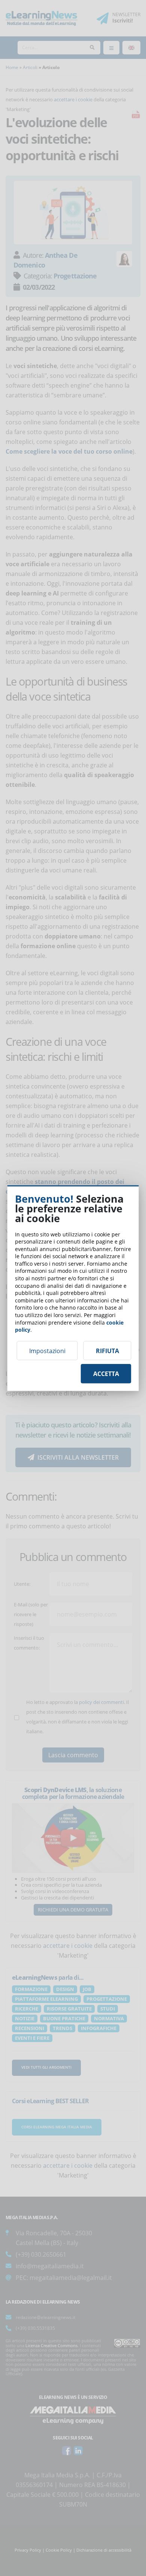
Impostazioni (47, 1350)
